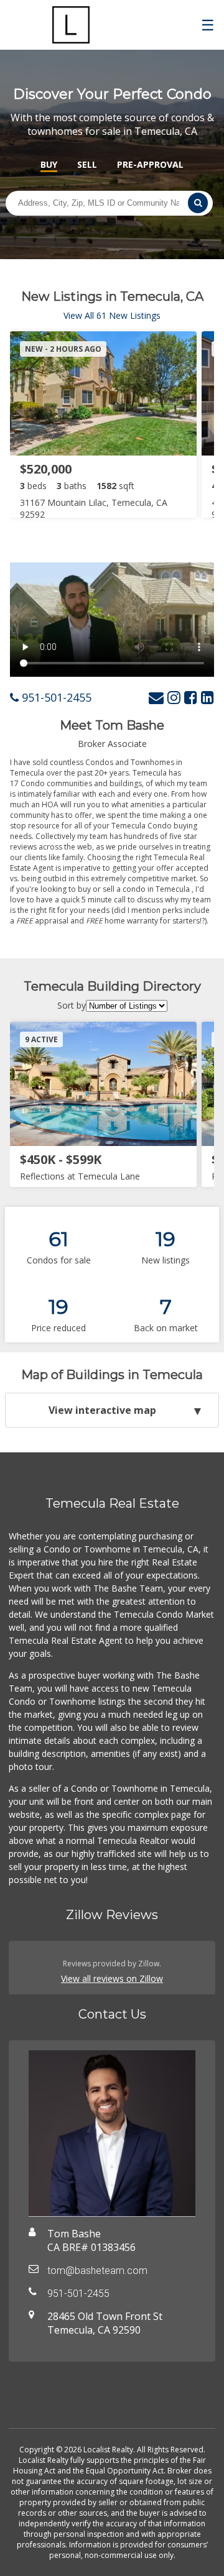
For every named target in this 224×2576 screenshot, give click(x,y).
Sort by (72, 1005)
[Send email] (156, 697)
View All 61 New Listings (112, 315)
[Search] (198, 203)
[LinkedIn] (208, 697)
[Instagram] (174, 697)
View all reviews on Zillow (112, 1978)
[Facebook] (191, 697)
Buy (49, 164)
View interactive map (102, 1410)
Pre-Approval (150, 164)
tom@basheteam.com (97, 2271)
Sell (87, 164)
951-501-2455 (55, 697)
